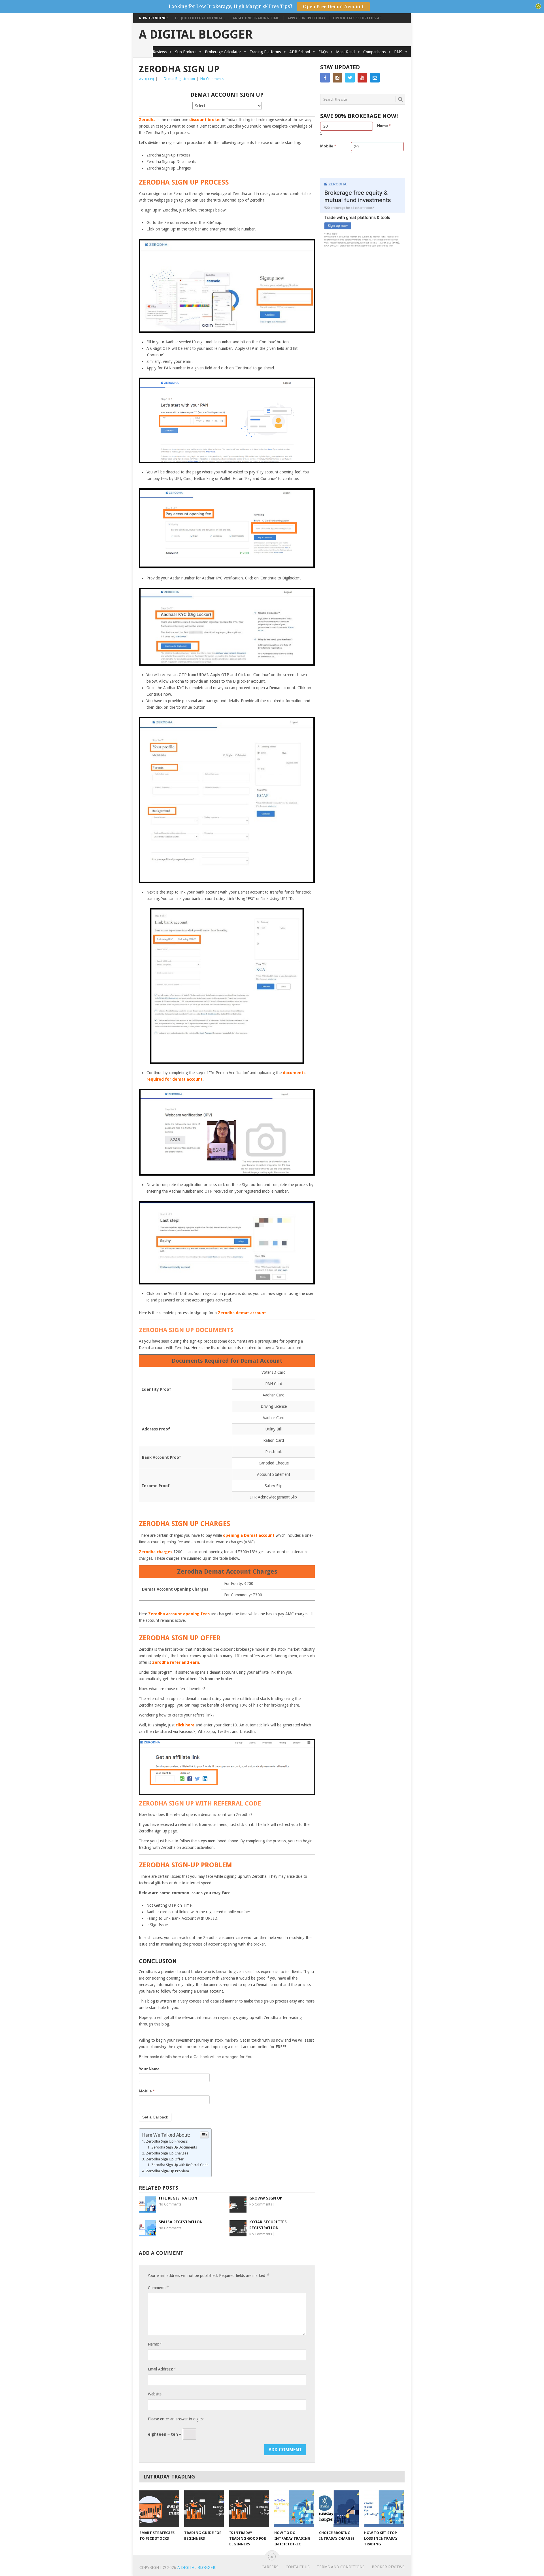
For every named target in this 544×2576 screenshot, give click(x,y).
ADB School (300, 52)
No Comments (212, 79)
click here (185, 1725)
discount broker (205, 120)
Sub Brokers (186, 52)
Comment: (158, 2288)
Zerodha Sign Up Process (167, 2141)
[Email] (375, 78)
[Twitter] (350, 78)
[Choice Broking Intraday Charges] (339, 2509)
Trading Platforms (265, 52)
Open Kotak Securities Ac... (359, 18)
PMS (398, 52)
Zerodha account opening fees (179, 1614)
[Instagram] (337, 78)
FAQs (323, 52)
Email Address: (162, 2369)
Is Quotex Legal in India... (200, 18)
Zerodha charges (156, 1552)
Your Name (149, 2069)
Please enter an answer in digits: (176, 2419)
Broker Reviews (388, 2567)
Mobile (147, 2091)
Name (384, 126)
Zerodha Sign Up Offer (165, 2159)
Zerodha (147, 120)
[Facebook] (325, 78)
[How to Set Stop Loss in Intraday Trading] (384, 2509)
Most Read (345, 52)
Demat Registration (179, 79)
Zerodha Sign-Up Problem (167, 2171)
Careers (270, 2567)
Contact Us (298, 2567)
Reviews (160, 52)
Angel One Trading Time (256, 18)
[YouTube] (362, 78)
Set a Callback (155, 2117)
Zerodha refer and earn (176, 1662)
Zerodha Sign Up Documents (174, 2147)
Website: (155, 2394)
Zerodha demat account (242, 1313)
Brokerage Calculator (223, 52)
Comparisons (374, 52)
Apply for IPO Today (306, 18)
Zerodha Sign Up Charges (167, 2153)
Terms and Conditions (341, 2567)
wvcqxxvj (146, 79)
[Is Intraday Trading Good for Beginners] (249, 2509)
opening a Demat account (249, 1535)
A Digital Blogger (196, 35)
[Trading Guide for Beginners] (204, 2509)
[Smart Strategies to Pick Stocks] (159, 2509)
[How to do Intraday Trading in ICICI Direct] (294, 2509)
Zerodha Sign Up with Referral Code (180, 2165)
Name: (155, 2344)
